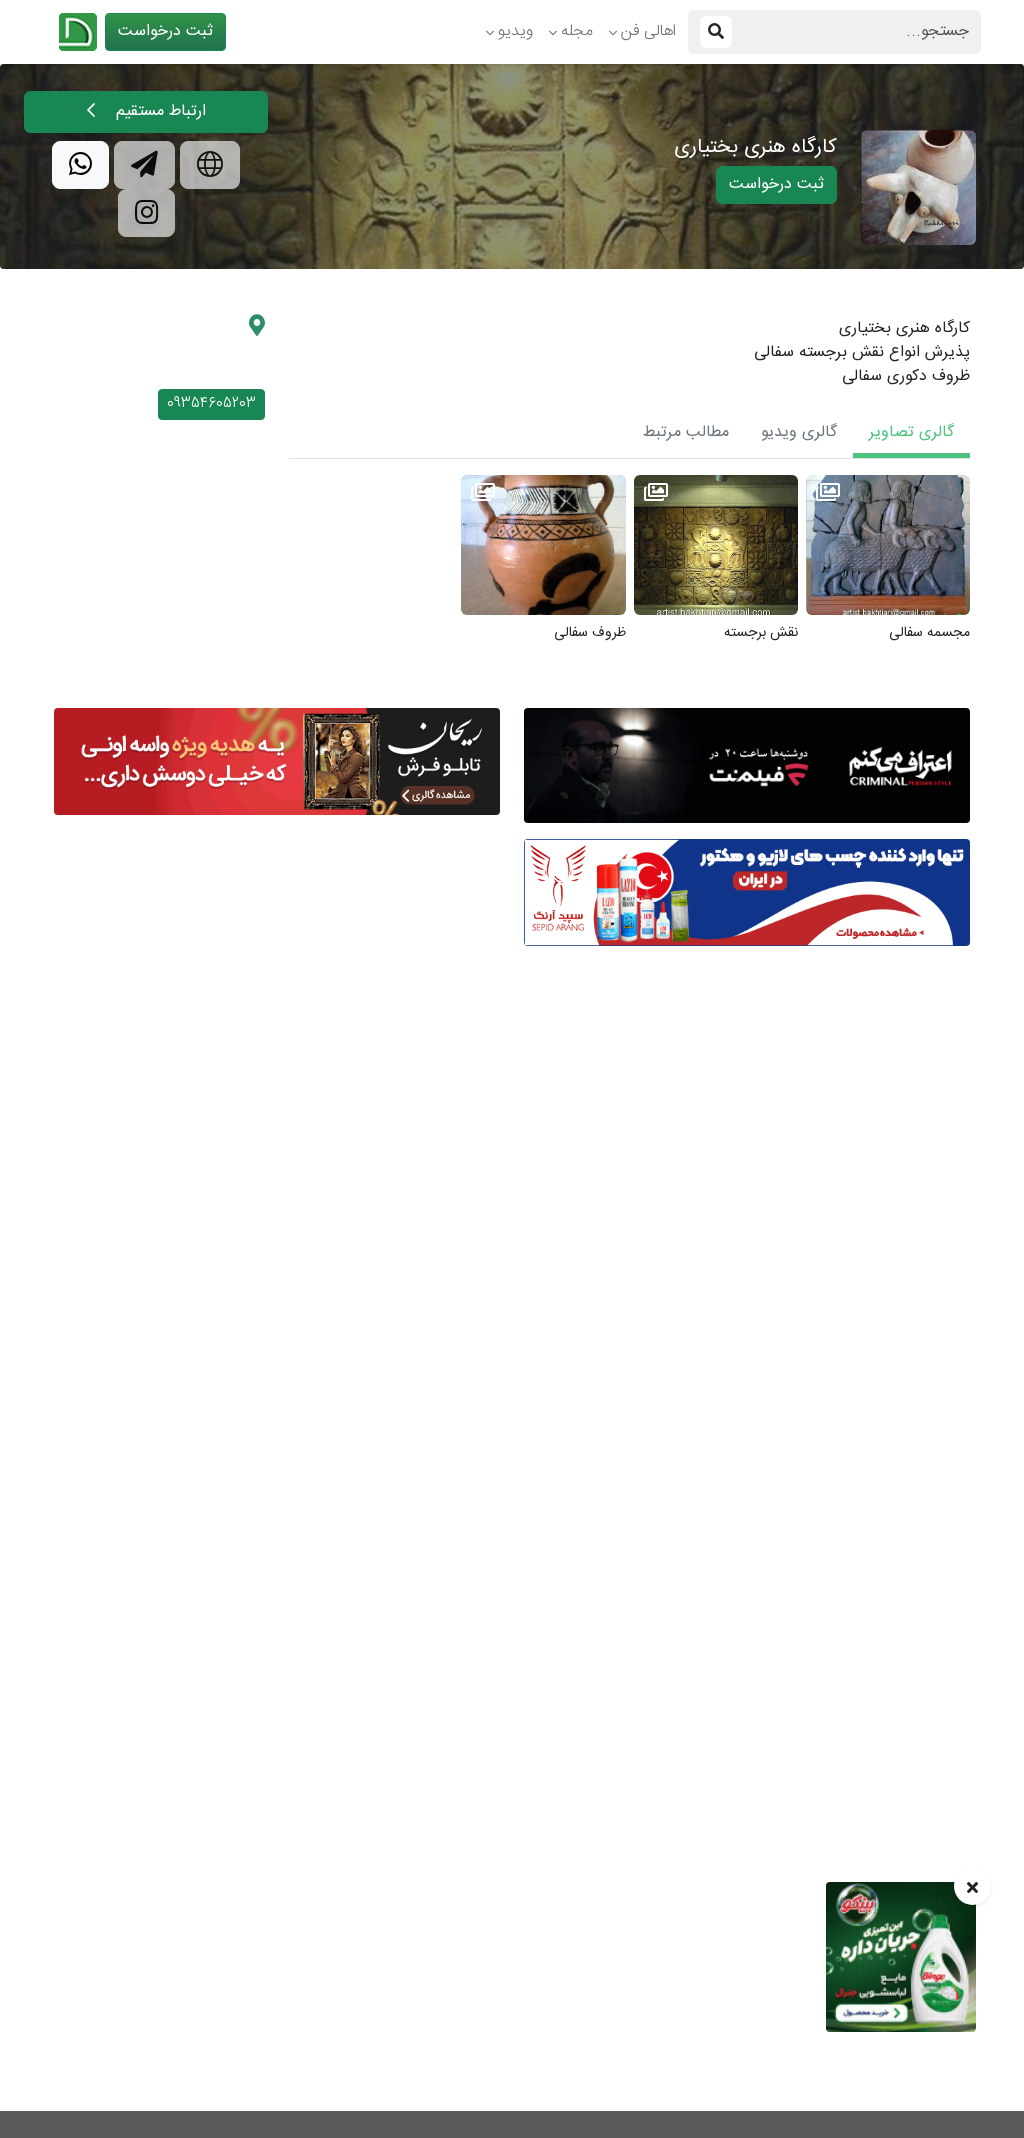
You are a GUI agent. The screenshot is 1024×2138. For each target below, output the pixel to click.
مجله (577, 31)
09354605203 (211, 404)
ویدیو (515, 31)
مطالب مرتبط (686, 432)
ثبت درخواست (165, 31)
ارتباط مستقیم (158, 111)
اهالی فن (648, 31)
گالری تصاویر (911, 432)
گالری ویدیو (799, 432)
